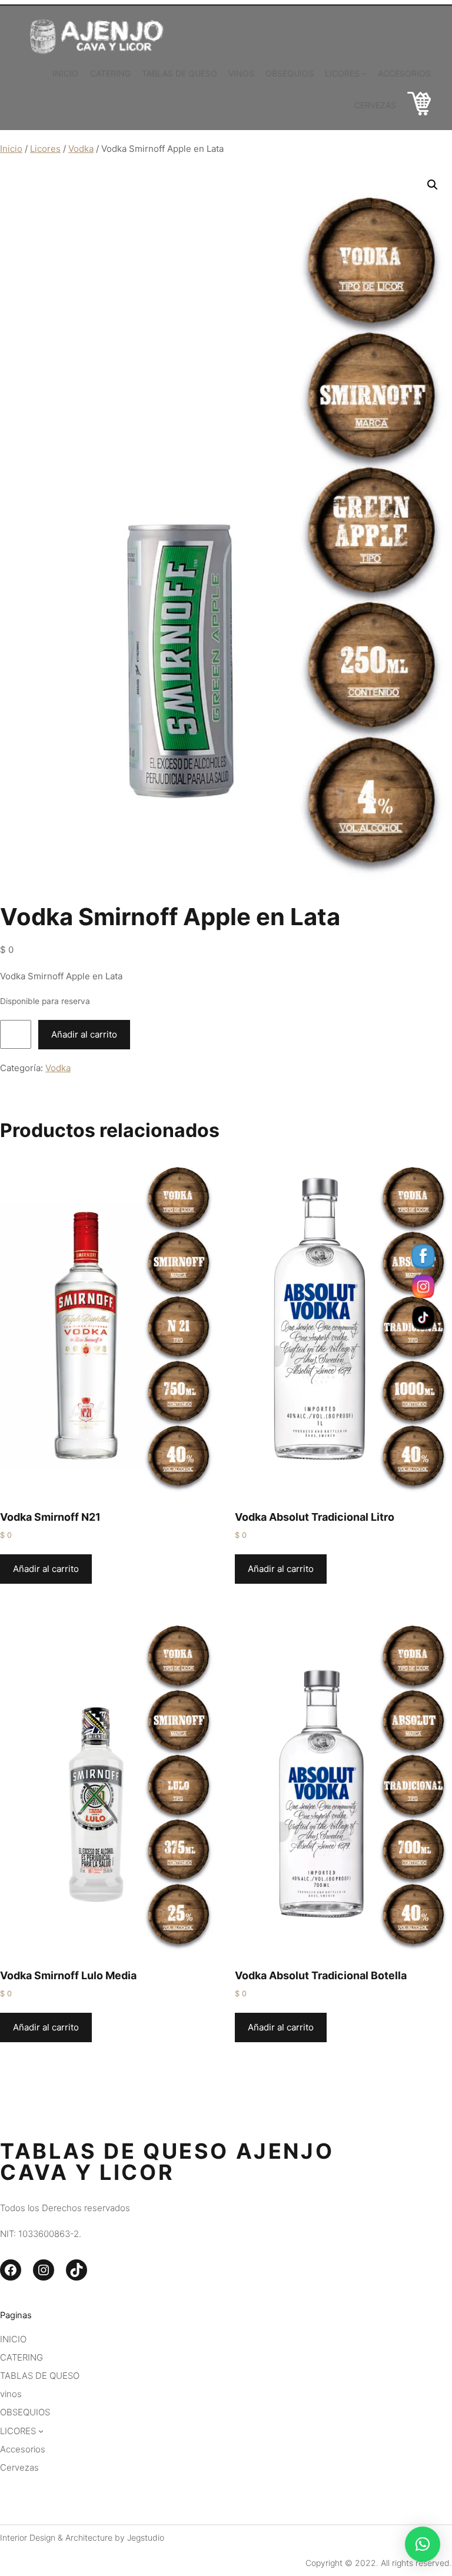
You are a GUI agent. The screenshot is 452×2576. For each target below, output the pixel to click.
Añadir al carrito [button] (46, 1569)
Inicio (11, 149)
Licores (45, 149)
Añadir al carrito (84, 1034)
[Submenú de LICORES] (364, 73)
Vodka (81, 149)
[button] (433, 185)
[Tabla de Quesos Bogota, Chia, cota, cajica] (419, 106)
